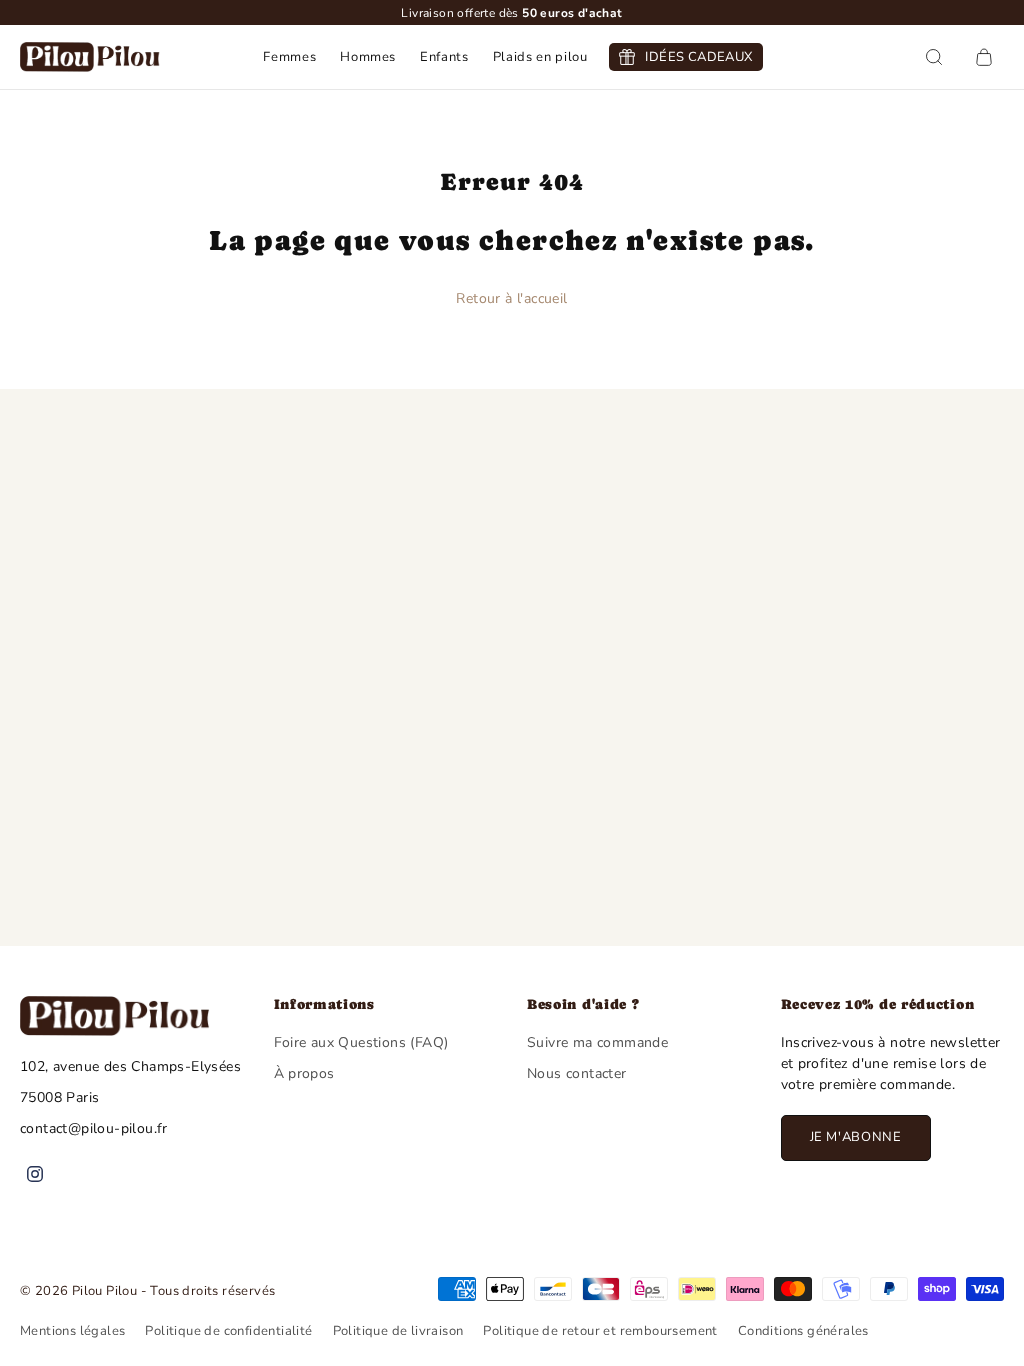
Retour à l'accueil (511, 298)
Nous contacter (577, 1073)
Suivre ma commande (597, 1042)
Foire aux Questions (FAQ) (361, 1042)
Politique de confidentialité (228, 1331)
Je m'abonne (856, 1137)
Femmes (289, 57)
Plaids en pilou (540, 57)
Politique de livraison (398, 1331)
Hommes (368, 57)
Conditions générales (803, 1331)
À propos (304, 1073)
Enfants (444, 57)
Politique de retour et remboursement (600, 1331)
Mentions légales (72, 1331)
